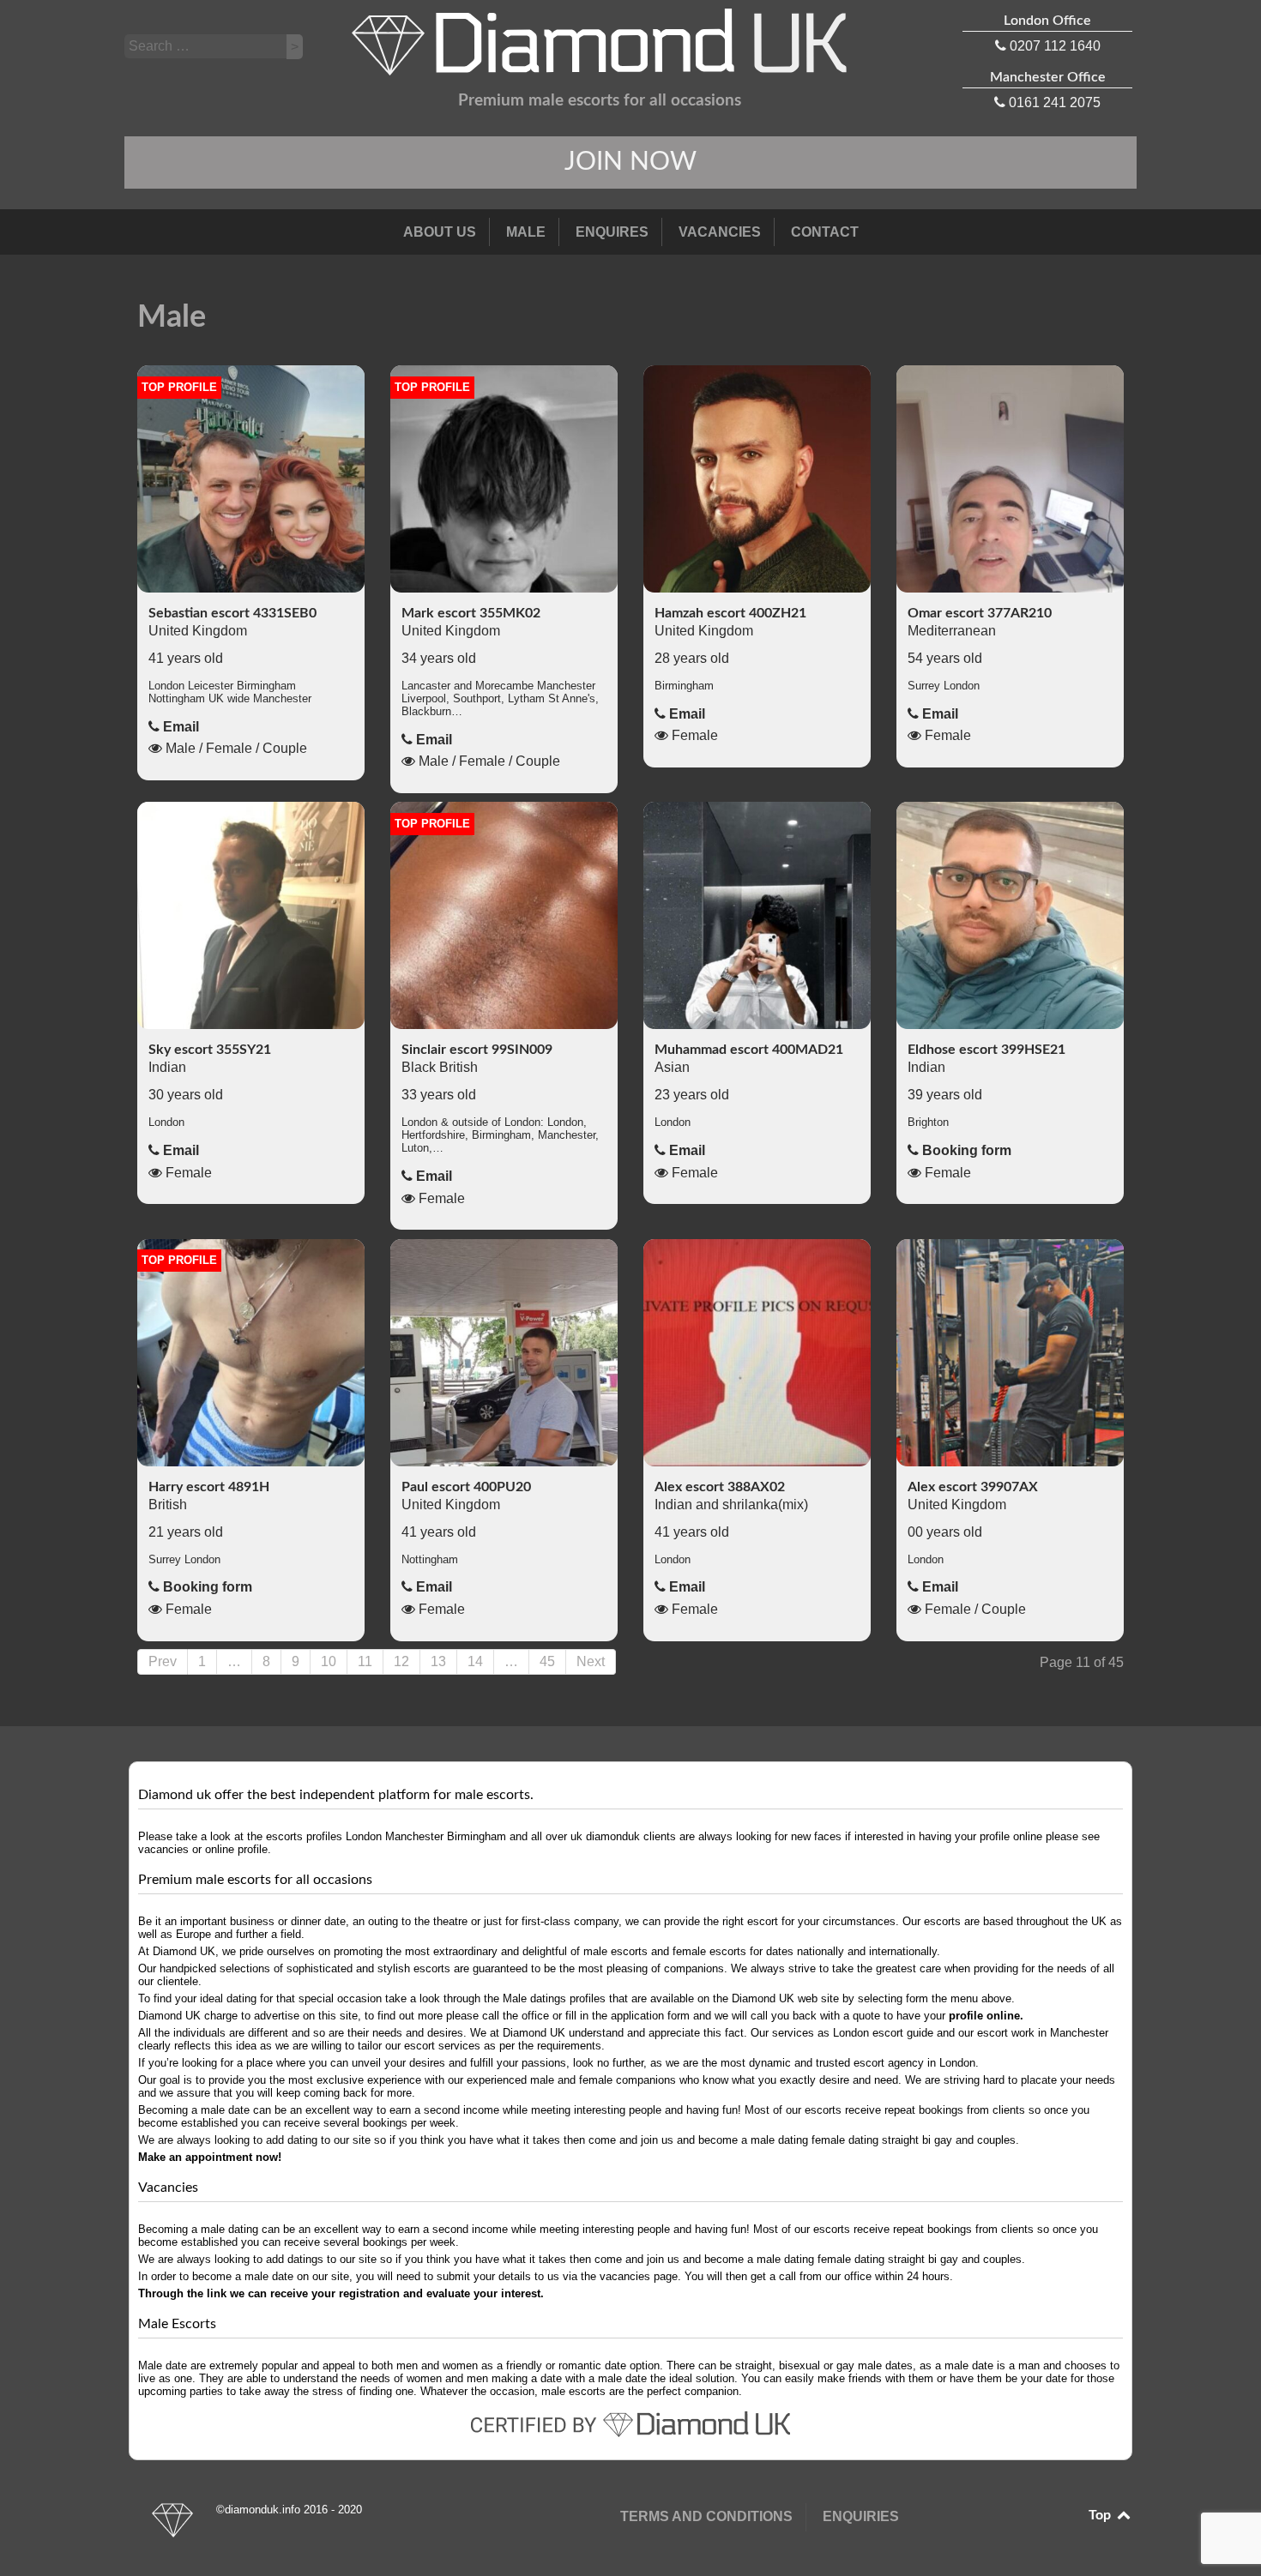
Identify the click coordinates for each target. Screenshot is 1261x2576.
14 (475, 1661)
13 (438, 1661)
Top (1101, 2515)
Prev (163, 1661)
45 (547, 1661)
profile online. (986, 2016)
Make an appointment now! (210, 2157)
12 (401, 1661)
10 (329, 1661)
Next (591, 1661)
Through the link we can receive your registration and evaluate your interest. (341, 2293)
